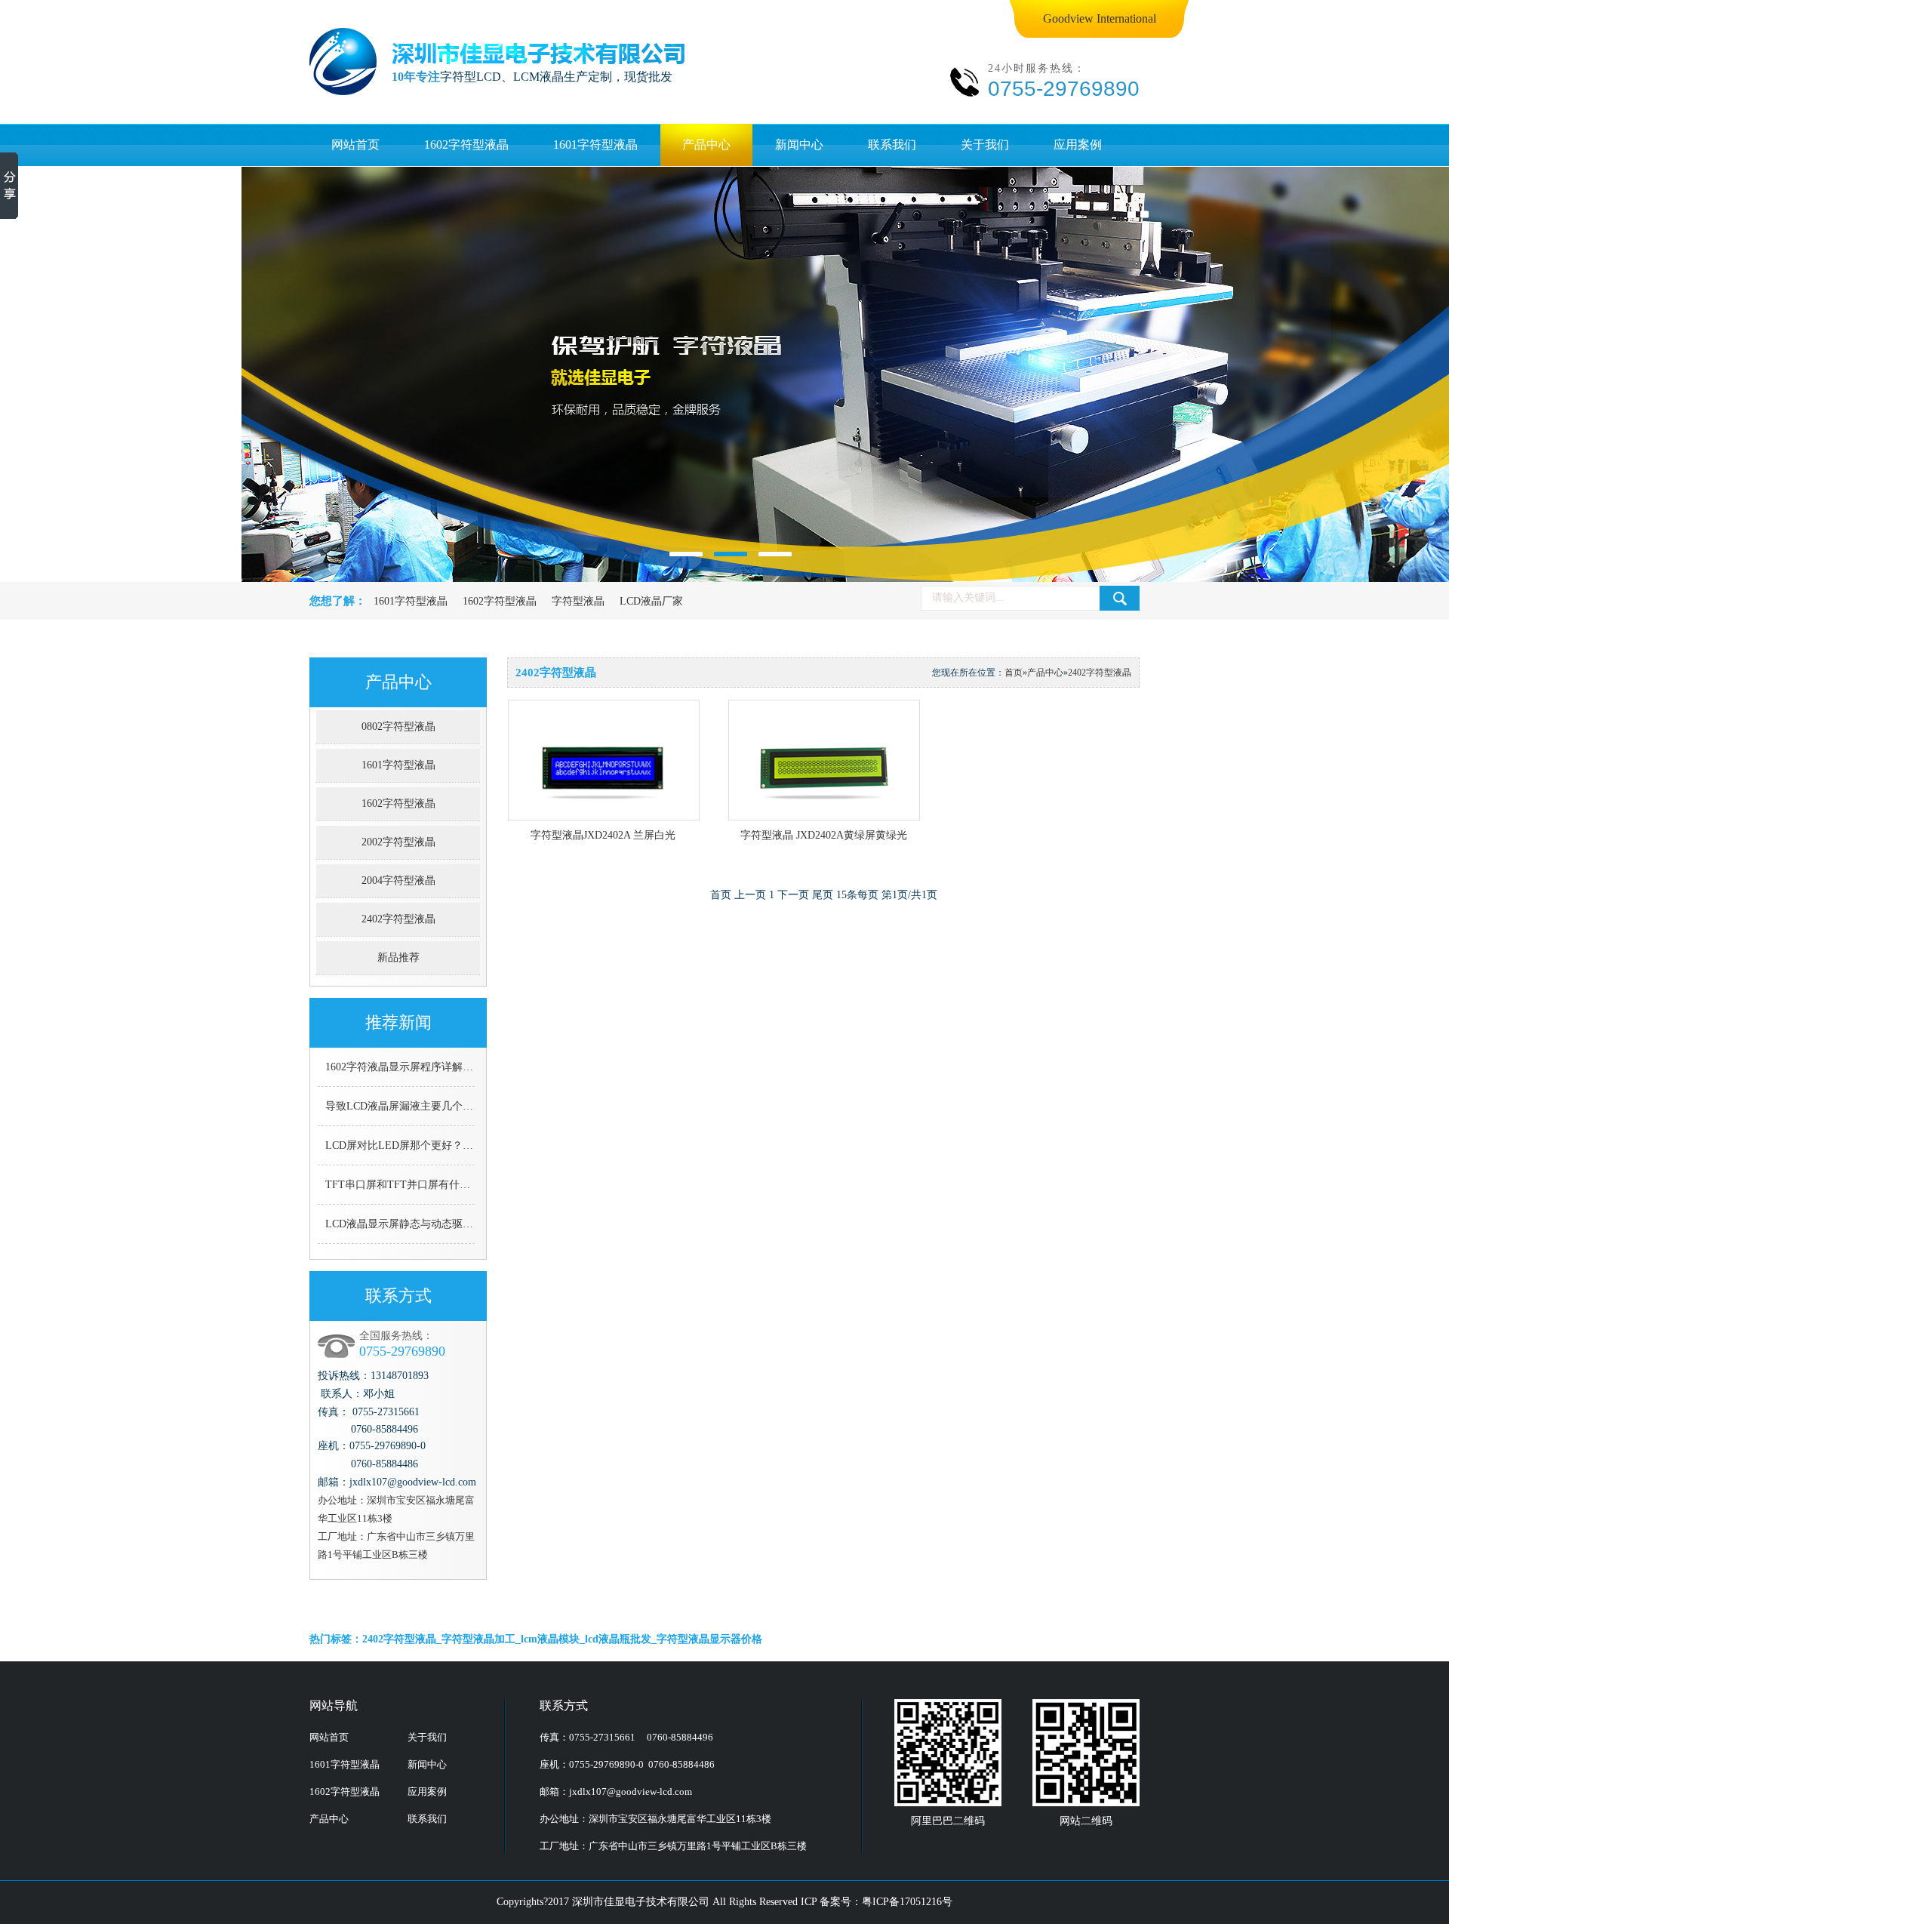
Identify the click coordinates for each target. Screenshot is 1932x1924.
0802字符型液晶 (398, 727)
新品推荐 (398, 957)
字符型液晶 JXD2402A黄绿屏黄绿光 (824, 835)
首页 (1014, 673)
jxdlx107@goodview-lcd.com (631, 1792)
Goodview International (1100, 18)
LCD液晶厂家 (651, 601)
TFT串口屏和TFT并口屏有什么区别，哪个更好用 (440, 1185)
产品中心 (706, 145)
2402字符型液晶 (398, 919)
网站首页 (355, 145)
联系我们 (892, 145)
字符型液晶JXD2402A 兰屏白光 (603, 835)
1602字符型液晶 (466, 145)
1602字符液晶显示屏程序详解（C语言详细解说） (440, 1067)
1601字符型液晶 (595, 145)
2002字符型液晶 (398, 842)
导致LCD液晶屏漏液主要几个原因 (405, 1106)
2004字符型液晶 (398, 880)
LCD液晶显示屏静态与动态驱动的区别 (415, 1224)
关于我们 (985, 145)
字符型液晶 (578, 601)
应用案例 (1078, 145)
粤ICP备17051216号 (907, 1902)
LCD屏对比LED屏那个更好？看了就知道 (420, 1145)
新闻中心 (799, 145)
